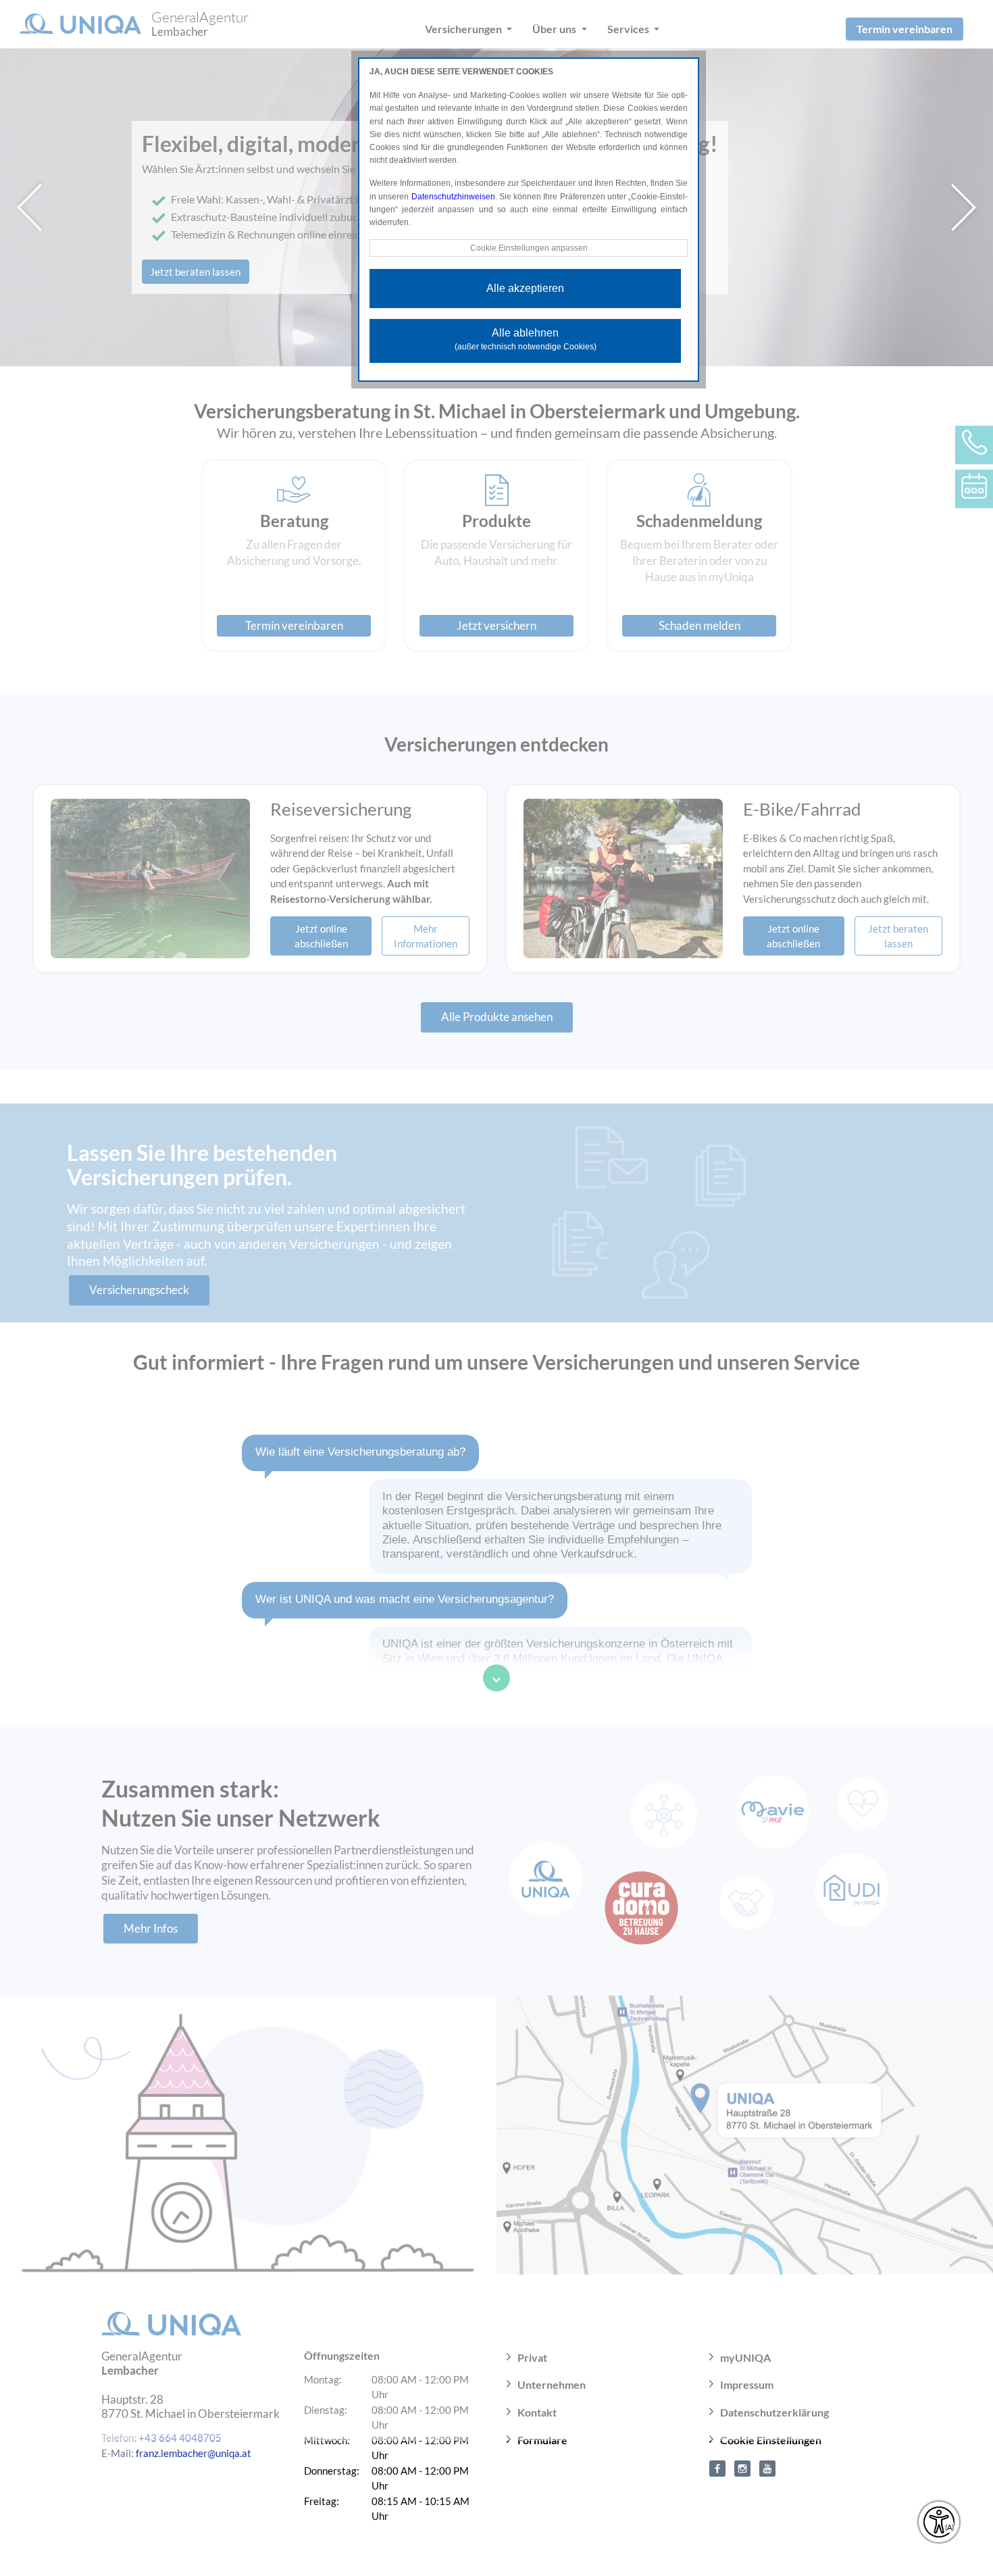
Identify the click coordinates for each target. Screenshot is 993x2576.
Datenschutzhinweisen (453, 197)
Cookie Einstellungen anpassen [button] (529, 248)
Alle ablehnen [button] (526, 339)
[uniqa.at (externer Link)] (742, 2467)
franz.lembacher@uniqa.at (194, 2453)
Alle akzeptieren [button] (525, 288)
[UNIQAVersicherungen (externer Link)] (767, 2467)
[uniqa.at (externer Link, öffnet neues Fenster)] (717, 2467)
